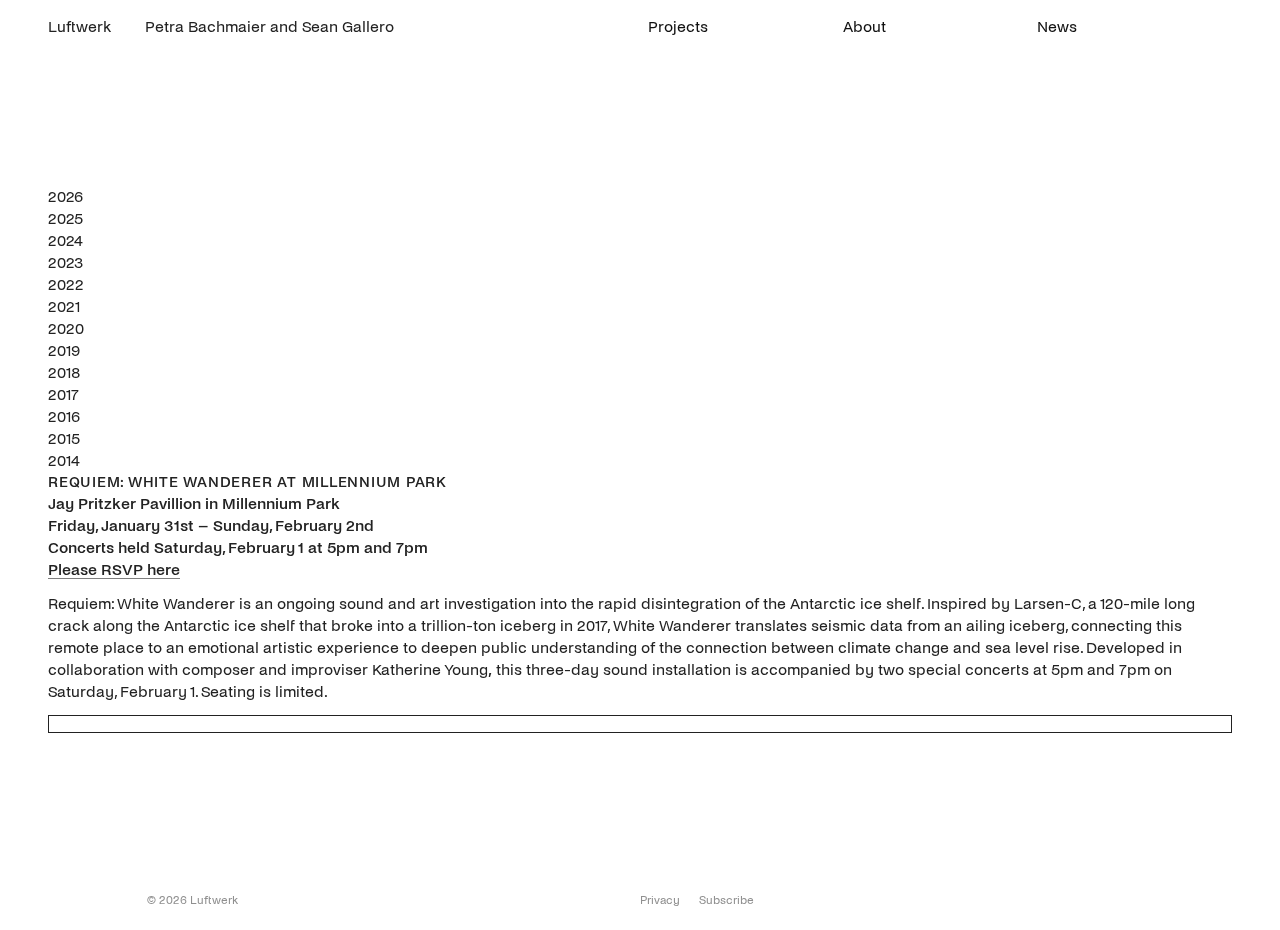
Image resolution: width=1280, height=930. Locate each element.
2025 (65, 218)
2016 (64, 416)
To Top (59, 904)
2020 (66, 328)
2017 (63, 394)
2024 (65, 240)
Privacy (660, 900)
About (864, 26)
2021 (64, 306)
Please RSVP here (114, 569)
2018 (64, 372)
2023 (65, 262)
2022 (66, 284)
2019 (64, 350)
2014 (64, 460)
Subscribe (726, 900)
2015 (64, 438)
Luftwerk (79, 26)
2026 (65, 196)
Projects (678, 26)
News (1057, 26)
